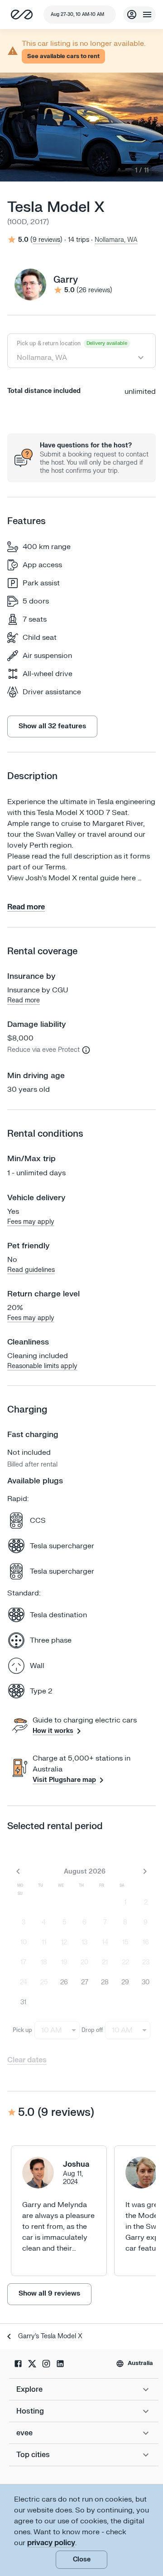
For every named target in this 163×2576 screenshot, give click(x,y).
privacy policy (51, 2543)
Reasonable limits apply (42, 1366)
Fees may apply (31, 1222)
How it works (53, 1731)
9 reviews (46, 240)
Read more (24, 1000)
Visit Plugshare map (64, 1780)
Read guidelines (31, 1270)
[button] (63, 56)
